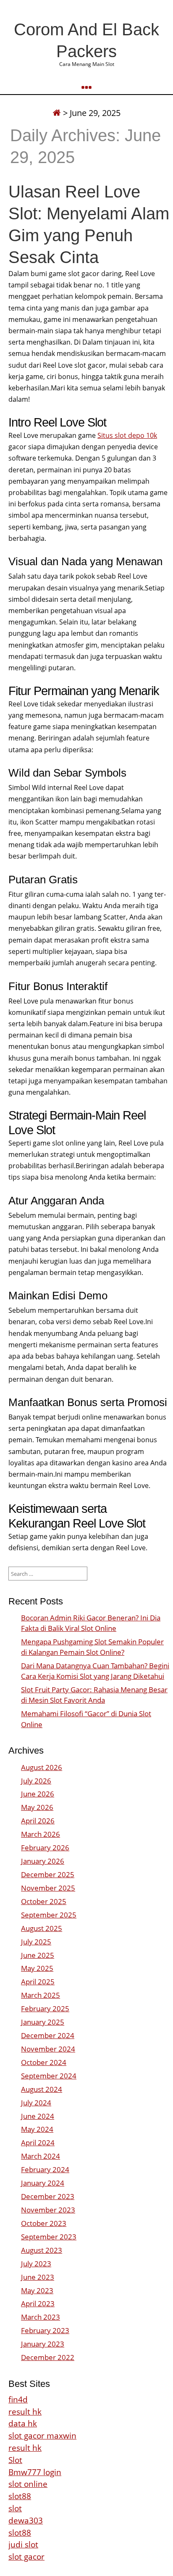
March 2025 (41, 1995)
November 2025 (48, 1888)
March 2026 (41, 1834)
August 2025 (42, 1928)
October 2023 (44, 2223)
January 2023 (43, 2344)
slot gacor (26, 2556)
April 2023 (38, 2303)
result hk (25, 2411)
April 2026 (38, 1821)
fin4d (18, 2399)
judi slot (23, 2544)
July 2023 (36, 2264)
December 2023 (48, 2196)
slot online (28, 2484)
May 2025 (37, 1968)
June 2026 (38, 1794)
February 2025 (45, 2008)
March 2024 (41, 2156)
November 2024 (48, 2049)
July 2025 (36, 1942)
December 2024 (48, 2035)
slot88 (20, 2496)
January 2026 (43, 1861)
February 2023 (45, 2330)
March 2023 (41, 2317)
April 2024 (38, 2143)
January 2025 (43, 2022)
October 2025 (44, 1901)
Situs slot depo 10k (127, 435)
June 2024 (38, 2116)
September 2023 (49, 2237)
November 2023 (48, 2210)
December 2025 (48, 1874)
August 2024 (42, 2089)
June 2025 (38, 1955)
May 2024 (37, 2129)
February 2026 (45, 1848)
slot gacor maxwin (42, 2435)
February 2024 (45, 2169)
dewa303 (26, 2520)
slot (15, 2508)
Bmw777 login (35, 2472)
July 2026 (36, 1781)
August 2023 (42, 2250)
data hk (23, 2423)
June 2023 (38, 2277)
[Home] (57, 113)
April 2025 (38, 1982)
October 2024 (44, 2062)
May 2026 (37, 1807)
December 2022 (48, 2357)
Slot (15, 2460)
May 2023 (37, 2290)
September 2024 (49, 2076)
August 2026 (42, 1767)
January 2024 (43, 2183)
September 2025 (49, 1915)
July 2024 (36, 2103)
